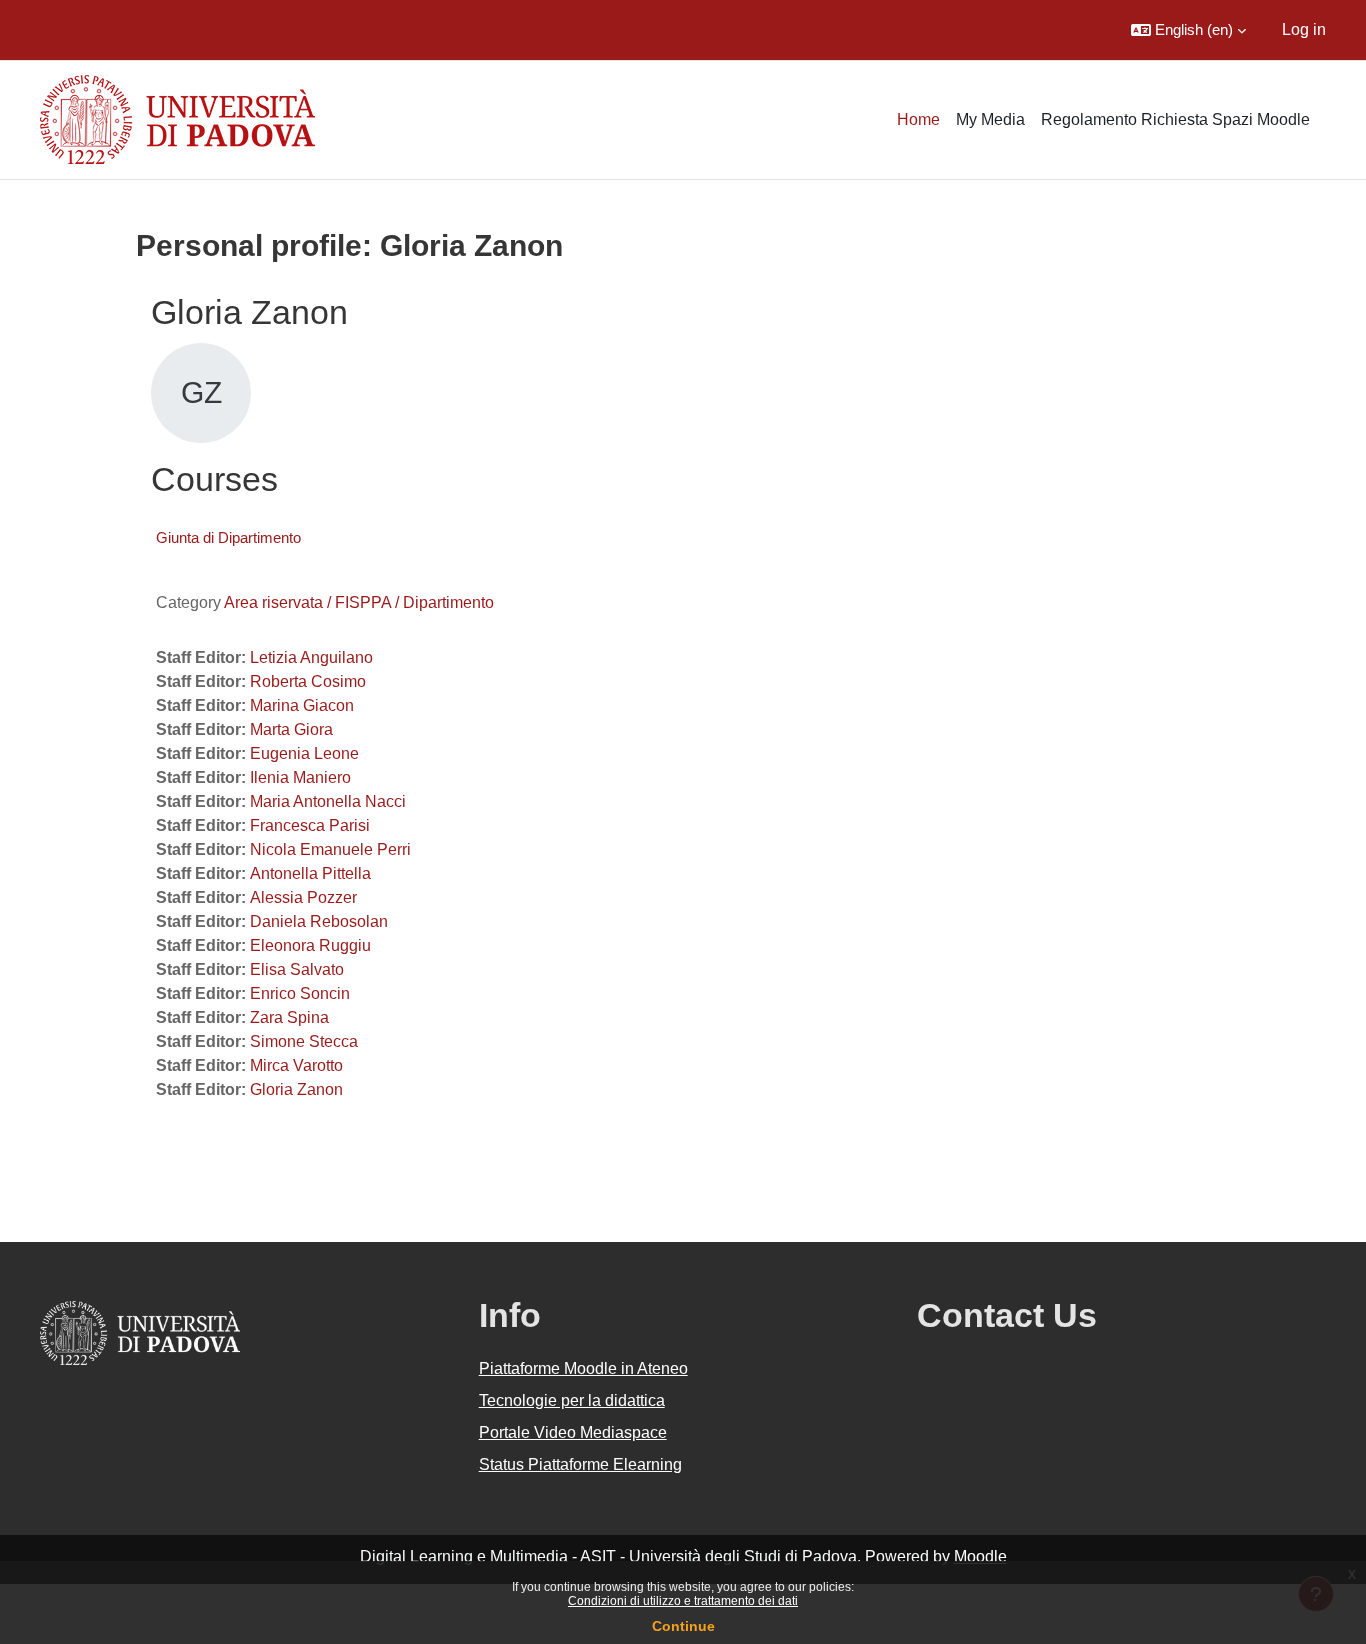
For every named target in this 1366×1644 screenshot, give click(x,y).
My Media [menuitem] (990, 119)
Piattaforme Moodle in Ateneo (583, 1368)
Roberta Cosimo (308, 681)
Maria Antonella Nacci (328, 801)
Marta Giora (291, 729)
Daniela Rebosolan (319, 921)
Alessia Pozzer (303, 897)
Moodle (980, 1556)
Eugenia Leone (304, 753)
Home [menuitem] (918, 119)
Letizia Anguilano (311, 657)
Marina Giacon (302, 705)
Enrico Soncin (300, 993)
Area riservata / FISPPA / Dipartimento (359, 602)
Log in (1304, 29)
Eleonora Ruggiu (310, 945)
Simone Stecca (304, 1041)
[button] (1188, 30)
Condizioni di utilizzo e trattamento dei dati (683, 1601)
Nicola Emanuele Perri (330, 849)
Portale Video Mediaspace (573, 1432)
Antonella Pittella (310, 873)
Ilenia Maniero (300, 777)
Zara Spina (289, 1017)
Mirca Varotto (296, 1065)
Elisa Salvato (297, 969)
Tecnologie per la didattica (572, 1400)
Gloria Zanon (296, 1089)
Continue (683, 1626)
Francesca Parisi (310, 825)
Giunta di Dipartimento (228, 537)
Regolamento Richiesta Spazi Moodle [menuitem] (1175, 119)
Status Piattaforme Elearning (580, 1464)
